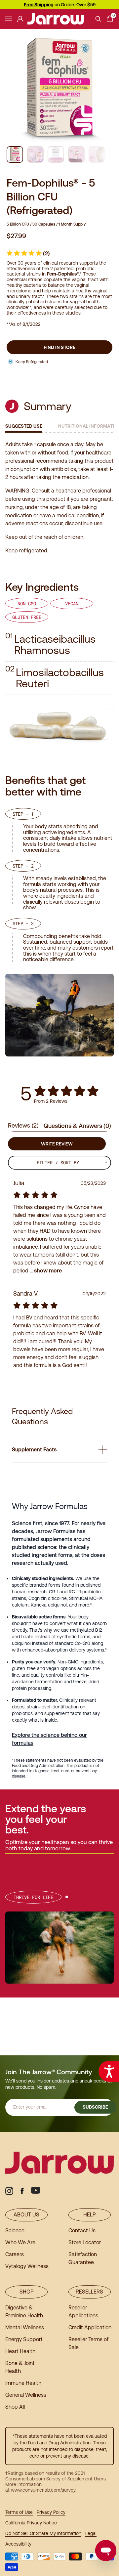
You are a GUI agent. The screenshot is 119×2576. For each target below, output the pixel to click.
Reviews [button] (23, 1125)
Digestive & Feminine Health (24, 2312)
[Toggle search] (98, 19)
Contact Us (82, 2231)
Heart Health (20, 2351)
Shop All (15, 2407)
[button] (28, 254)
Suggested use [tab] (24, 426)
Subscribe (95, 2107)
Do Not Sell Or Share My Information (43, 2533)
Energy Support (24, 2339)
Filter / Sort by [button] (58, 1163)
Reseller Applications (83, 2312)
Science (15, 2231)
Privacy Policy (51, 2512)
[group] (15, 154)
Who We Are (20, 2242)
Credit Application (90, 2327)
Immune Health (23, 2383)
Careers (15, 2254)
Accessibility (18, 2544)
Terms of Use (19, 2512)
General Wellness (26, 2395)
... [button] (45, 1271)
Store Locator (85, 2242)
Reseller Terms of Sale (88, 2343)
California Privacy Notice (31, 2523)
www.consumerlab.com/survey (43, 2490)
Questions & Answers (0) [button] (77, 1126)
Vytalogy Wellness (27, 2266)
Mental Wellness (25, 2327)
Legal (91, 2533)
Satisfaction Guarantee (83, 2258)
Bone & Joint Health (20, 2367)
